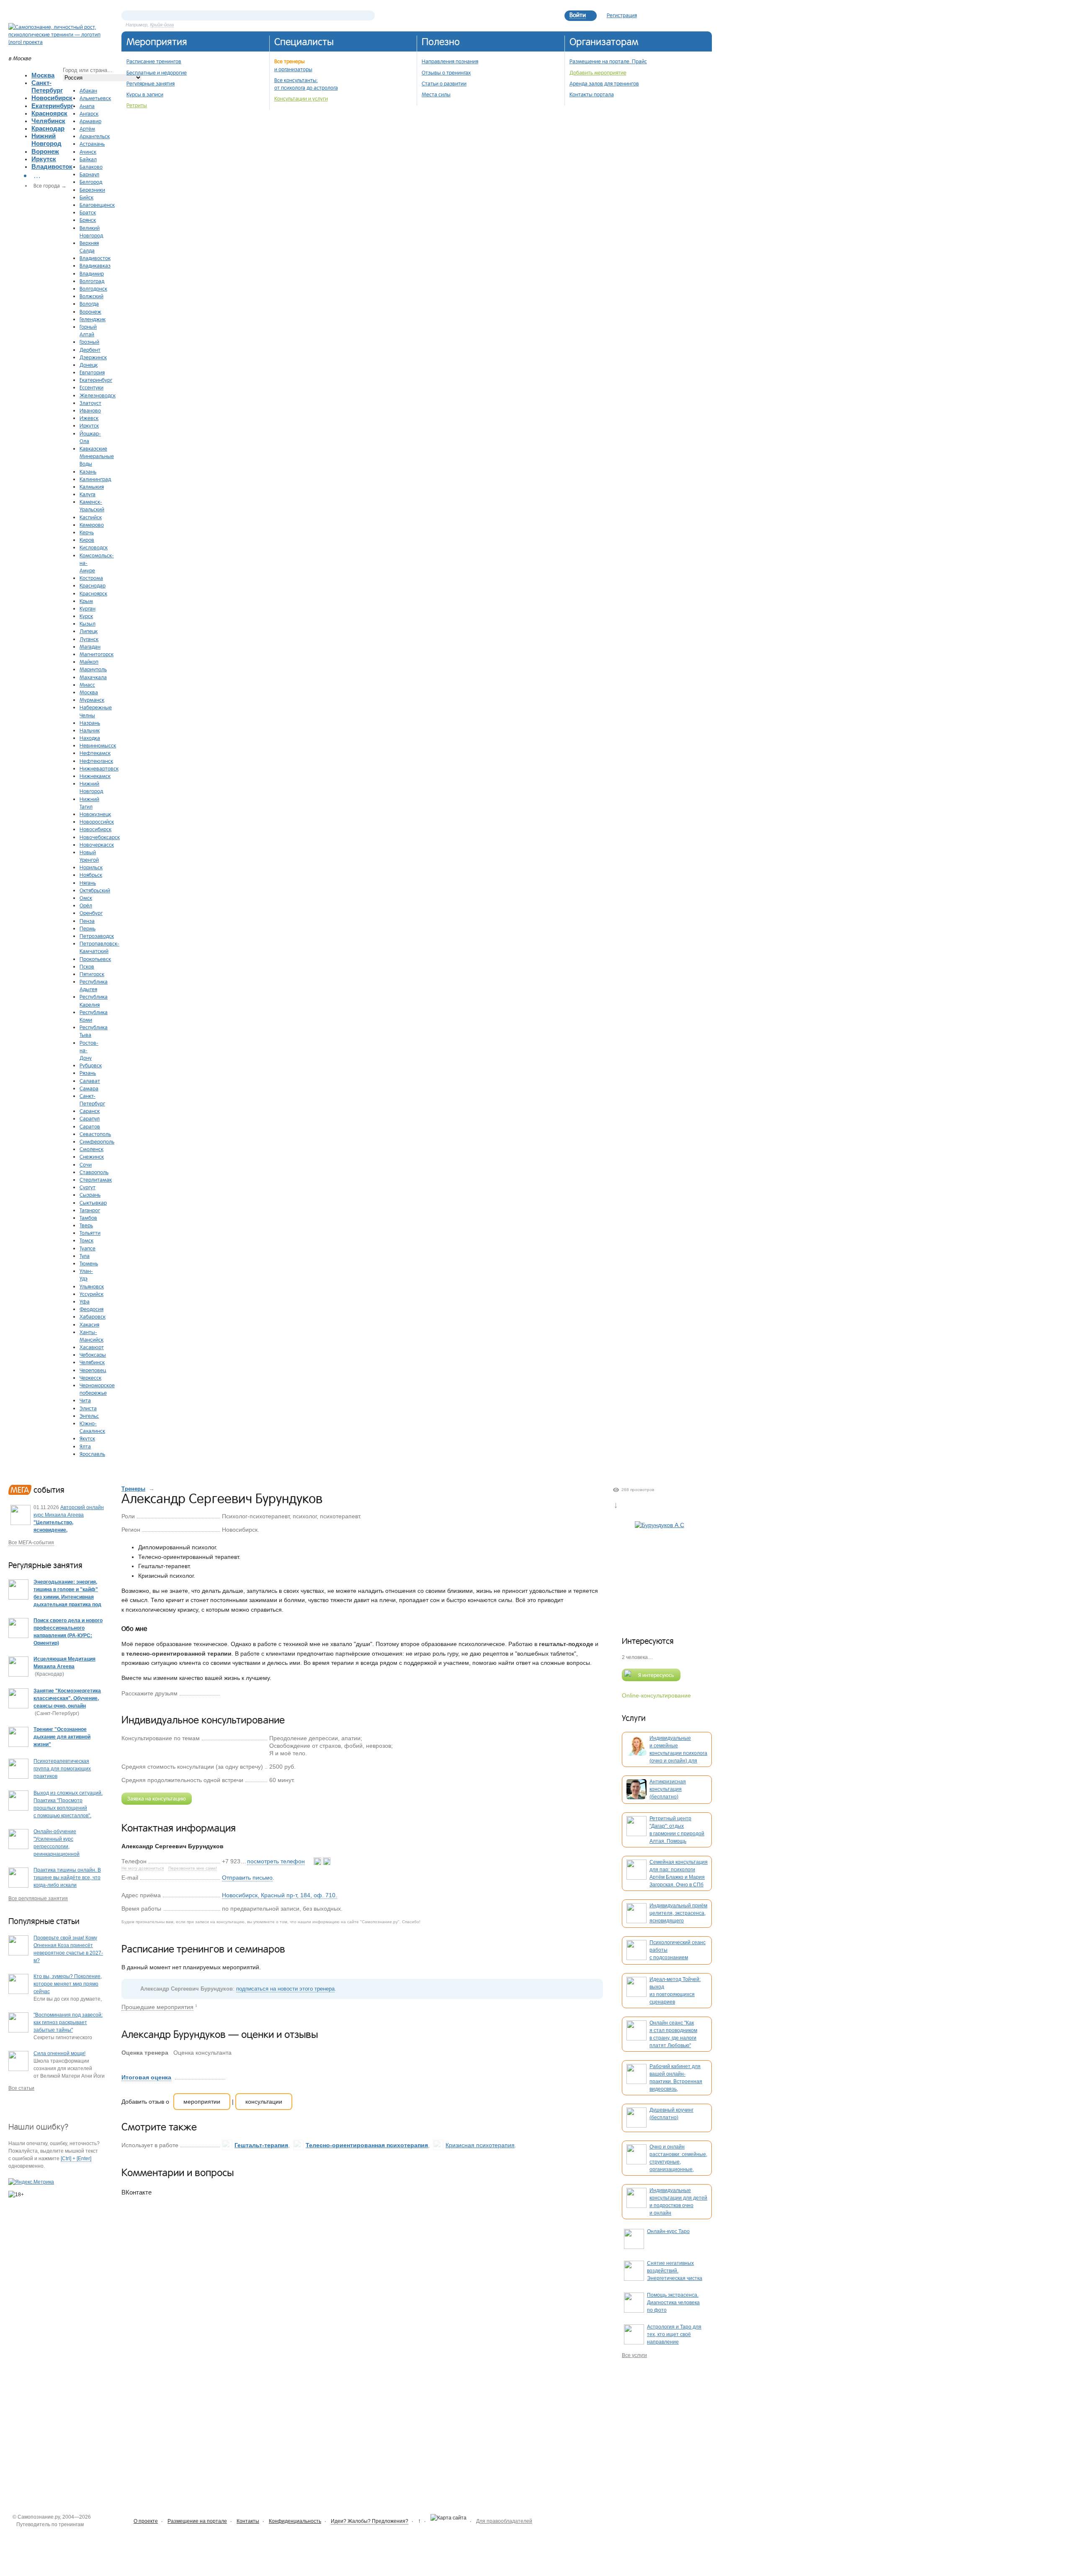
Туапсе (88, 1248)
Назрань (90, 723)
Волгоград (92, 281)
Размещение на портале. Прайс (608, 61)
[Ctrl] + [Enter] (76, 2159)
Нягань (88, 883)
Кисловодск (94, 547)
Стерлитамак (96, 1180)
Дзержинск (93, 357)
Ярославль (92, 1454)
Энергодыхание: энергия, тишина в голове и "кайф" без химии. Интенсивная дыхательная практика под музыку (67, 1597)
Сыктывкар (93, 1203)
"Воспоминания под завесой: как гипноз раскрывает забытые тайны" (68, 2022)
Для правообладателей (504, 2521)
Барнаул (89, 174)
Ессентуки (91, 387)
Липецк (89, 631)
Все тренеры (290, 61)
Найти (368, 15)
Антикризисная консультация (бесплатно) (668, 1789)
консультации (264, 2102)
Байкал (88, 159)
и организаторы (293, 69)
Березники (92, 190)
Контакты (248, 2521)
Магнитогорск (97, 654)
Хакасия (89, 1324)
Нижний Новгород (46, 140)
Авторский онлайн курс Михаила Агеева (69, 1522)
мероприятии (202, 2102)
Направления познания (450, 61)
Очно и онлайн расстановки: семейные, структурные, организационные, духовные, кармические (678, 2162)
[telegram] (327, 1861)
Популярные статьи (44, 1921)
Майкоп (89, 662)
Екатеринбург (52, 106)
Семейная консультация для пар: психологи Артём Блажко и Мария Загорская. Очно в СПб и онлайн (679, 1877)
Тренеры (133, 1489)
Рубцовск (91, 1065)
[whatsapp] (318, 1861)
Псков (87, 966)
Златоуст (90, 403)
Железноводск (98, 395)
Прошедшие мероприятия (157, 2007)
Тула (85, 1256)
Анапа (87, 106)
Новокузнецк (95, 814)
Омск (86, 898)
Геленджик (93, 319)
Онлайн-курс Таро (668, 2231)
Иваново (90, 410)
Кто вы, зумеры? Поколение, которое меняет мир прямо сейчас (68, 1984)
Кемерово (92, 525)
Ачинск (88, 152)
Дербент (90, 350)
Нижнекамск (95, 776)
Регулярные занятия (151, 83)
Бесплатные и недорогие (157, 72)
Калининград (95, 479)
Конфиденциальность (295, 2521)
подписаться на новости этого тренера (285, 1989)
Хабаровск (93, 1316)
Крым (86, 601)
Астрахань (92, 144)
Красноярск (49, 113)
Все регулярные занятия (38, 1899)
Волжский (91, 296)
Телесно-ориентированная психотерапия (367, 2145)
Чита (85, 1400)
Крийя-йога (162, 25)
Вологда (89, 304)
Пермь (88, 928)
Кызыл (88, 623)
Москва (43, 75)
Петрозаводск (97, 936)
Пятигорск (92, 974)
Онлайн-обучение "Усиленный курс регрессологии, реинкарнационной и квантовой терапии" (59, 1847)
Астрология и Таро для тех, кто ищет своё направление (674, 2334)
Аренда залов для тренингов (604, 83)
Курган (88, 608)
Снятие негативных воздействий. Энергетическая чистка (675, 2271)
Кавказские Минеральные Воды (97, 456)
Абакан (88, 90)
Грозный (89, 342)
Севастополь (95, 1134)
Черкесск (90, 1378)
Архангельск (95, 136)
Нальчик (90, 730)
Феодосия (91, 1309)
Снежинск (92, 1157)
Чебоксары (93, 1355)
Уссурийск (91, 1294)
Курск (86, 616)
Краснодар (48, 128)
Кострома (91, 578)
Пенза (87, 921)
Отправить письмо (247, 1878)
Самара (89, 1088)
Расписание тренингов (154, 61)
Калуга (88, 494)
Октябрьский (95, 890)
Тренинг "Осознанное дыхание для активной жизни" (62, 1737)
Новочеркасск (97, 845)
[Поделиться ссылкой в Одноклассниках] (240, 1693)
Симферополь (97, 1141)
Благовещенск (97, 205)
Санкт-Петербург (47, 86)
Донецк (89, 365)
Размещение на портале (197, 2521)
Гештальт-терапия (261, 2145)
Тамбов (88, 1218)
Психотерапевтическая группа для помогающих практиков (62, 1769)
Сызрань (90, 1195)
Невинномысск (98, 745)
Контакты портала (592, 94)
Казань (88, 471)
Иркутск (44, 159)
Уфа (85, 1301)
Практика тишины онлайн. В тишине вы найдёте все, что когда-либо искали (67, 1878)
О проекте (146, 2521)
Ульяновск (92, 1286)
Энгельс (89, 1416)
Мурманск (92, 700)
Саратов (90, 1126)
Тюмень (89, 1263)
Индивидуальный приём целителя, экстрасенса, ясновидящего (678, 1913)
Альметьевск (95, 98)
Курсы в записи (145, 94)
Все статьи (21, 2088)
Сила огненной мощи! (59, 2053)
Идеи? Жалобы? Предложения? (370, 2521)
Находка (90, 738)
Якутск (87, 1438)
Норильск (91, 867)
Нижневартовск (99, 768)
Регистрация (622, 15)
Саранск (90, 1111)
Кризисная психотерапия (480, 2145)
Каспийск (91, 517)
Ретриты (137, 105)
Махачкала (93, 677)
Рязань (88, 1073)
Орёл (86, 905)
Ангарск (89, 113)
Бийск (86, 197)
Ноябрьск (91, 875)
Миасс (87, 685)
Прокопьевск (95, 959)
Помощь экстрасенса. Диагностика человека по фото (673, 2303)
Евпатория (92, 372)
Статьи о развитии (444, 83)
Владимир (92, 273)
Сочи (86, 1164)
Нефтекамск (95, 753)
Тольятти (90, 1233)
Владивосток (52, 166)
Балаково (91, 167)
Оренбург (91, 913)
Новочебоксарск (100, 837)
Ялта (85, 1446)
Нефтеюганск (96, 761)
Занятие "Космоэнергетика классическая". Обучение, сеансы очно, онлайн (67, 1698)
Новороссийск (97, 822)
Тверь (86, 1225)
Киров (87, 540)
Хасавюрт (92, 1347)
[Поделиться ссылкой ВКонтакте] (227, 1693)
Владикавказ (95, 265)
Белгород (91, 182)
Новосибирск (52, 98)
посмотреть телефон (276, 1861)
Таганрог (90, 1210)
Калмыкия (92, 487)
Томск (86, 1240)
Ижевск (89, 418)
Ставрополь (94, 1172)
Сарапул (90, 1118)
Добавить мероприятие (598, 72)
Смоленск (91, 1149)
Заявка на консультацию (157, 1798)
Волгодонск (93, 289)
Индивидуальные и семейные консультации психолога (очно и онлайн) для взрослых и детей (678, 1753)
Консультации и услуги (301, 98)
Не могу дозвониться (143, 1868)
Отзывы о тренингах (446, 72)
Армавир (90, 121)
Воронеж (45, 151)
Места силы (436, 94)
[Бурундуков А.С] (660, 1571)
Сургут (88, 1187)
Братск (88, 212)
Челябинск (48, 121)
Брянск (88, 220)
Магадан (90, 647)
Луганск (89, 639)
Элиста (88, 1408)
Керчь (87, 532)
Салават (90, 1081)
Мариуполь (93, 669)
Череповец (93, 1370)
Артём (87, 129)
